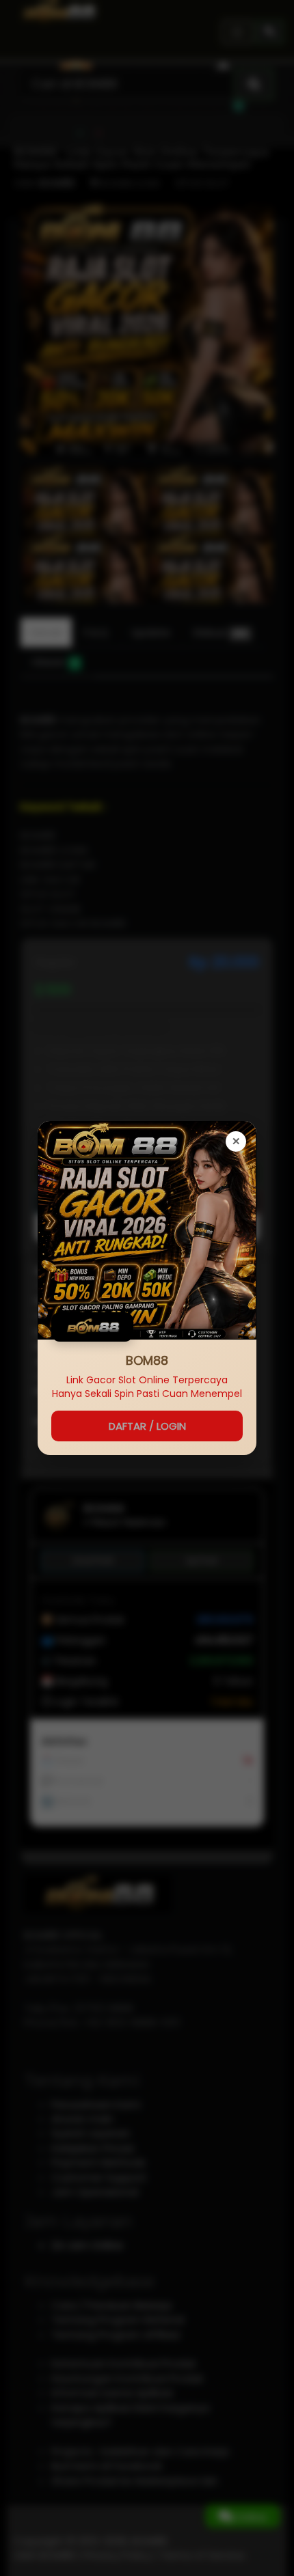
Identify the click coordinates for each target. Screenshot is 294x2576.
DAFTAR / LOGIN (147, 1426)
